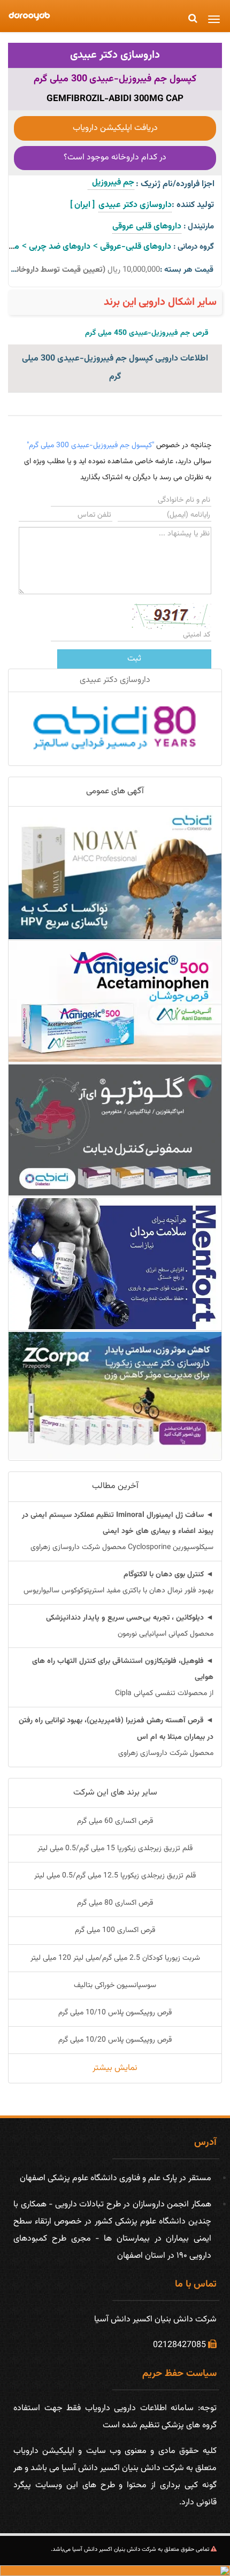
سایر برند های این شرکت (115, 1793)
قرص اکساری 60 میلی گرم (115, 1821)
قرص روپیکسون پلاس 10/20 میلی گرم (115, 2040)
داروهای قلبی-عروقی (136, 247)
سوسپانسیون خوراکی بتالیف (115, 1985)
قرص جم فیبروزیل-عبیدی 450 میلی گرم (147, 333)
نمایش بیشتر (115, 2068)
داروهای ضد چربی (60, 247)
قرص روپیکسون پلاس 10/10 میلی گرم (115, 2013)
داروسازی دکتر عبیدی (115, 55)
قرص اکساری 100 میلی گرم (115, 1930)
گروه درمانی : (194, 247)
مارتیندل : (199, 227)
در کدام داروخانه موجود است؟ (115, 158)
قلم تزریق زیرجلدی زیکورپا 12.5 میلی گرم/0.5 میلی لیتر (115, 1876)
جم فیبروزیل (111, 183)
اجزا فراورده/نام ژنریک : (175, 184)
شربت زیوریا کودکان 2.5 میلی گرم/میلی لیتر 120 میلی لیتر (115, 1958)
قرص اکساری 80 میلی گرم (115, 1903)
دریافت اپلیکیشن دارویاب (115, 128)
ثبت (134, 659)
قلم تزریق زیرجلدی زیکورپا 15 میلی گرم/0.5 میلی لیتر (115, 1849)
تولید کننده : (193, 205)
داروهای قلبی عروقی (147, 227)
